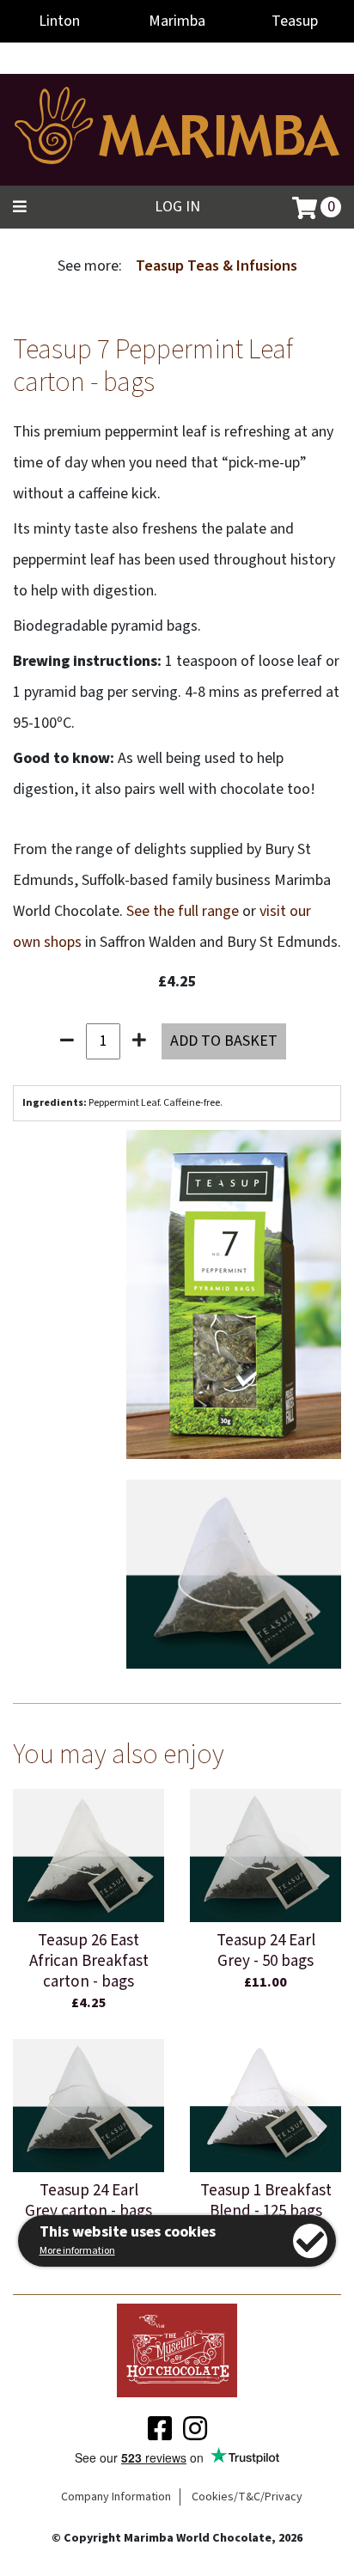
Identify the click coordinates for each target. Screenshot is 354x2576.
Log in (177, 207)
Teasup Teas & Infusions (217, 266)
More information (77, 2251)
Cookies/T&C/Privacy (247, 2497)
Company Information (116, 2497)
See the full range (183, 911)
